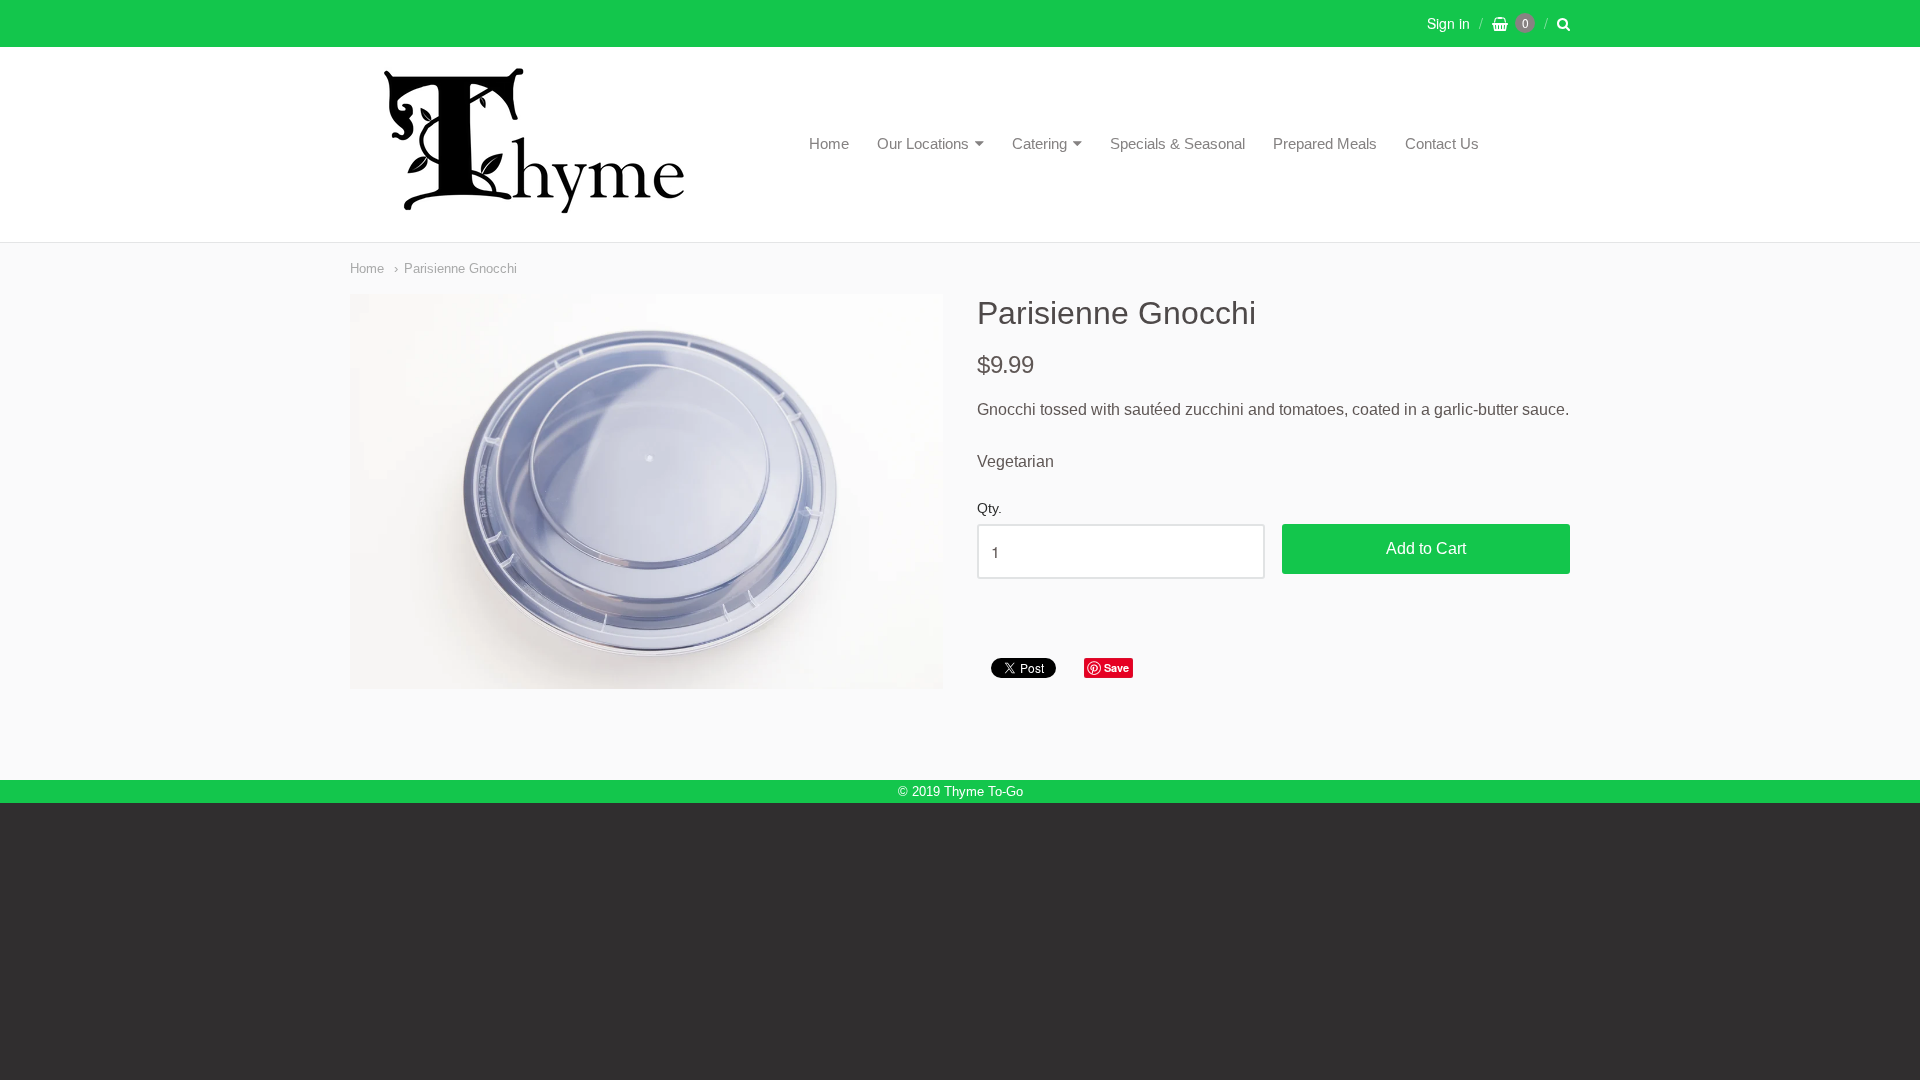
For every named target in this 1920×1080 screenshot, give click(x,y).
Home (829, 143)
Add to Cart (1426, 548)
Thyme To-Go (983, 791)
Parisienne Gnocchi (460, 268)
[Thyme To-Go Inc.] (534, 204)
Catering (1039, 143)
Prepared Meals (1325, 143)
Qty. (989, 508)
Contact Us (1442, 143)
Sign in (1448, 23)
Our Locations (923, 143)
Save (1116, 667)
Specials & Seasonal (1177, 143)
